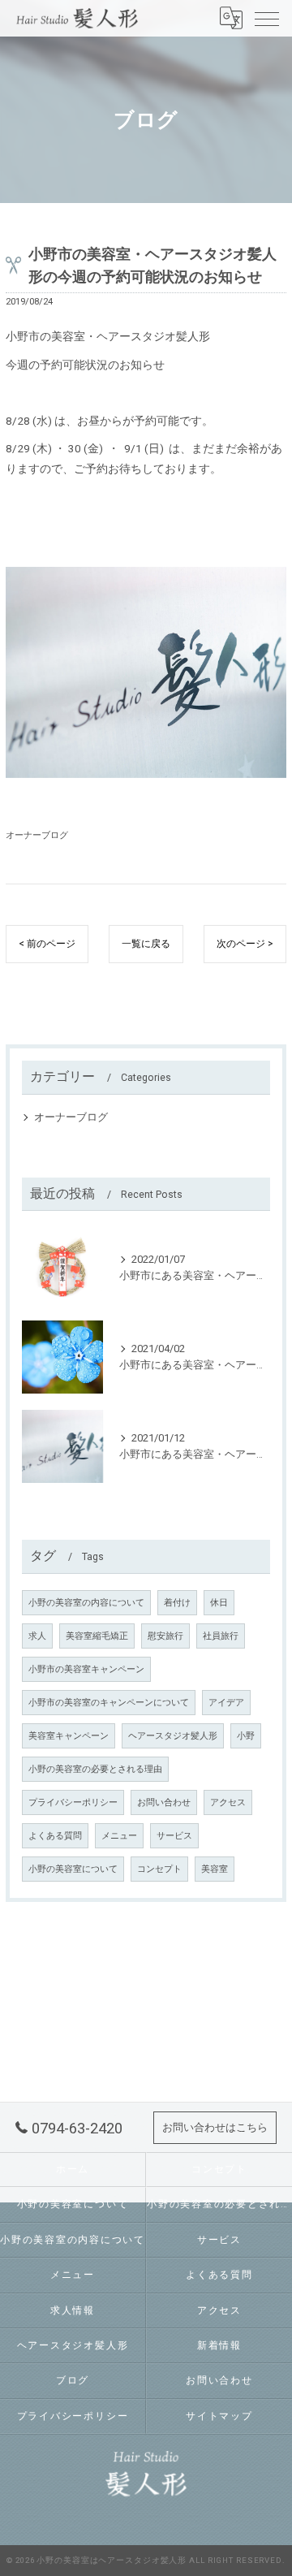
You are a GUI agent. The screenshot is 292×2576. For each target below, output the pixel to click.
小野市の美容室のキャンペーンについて (109, 1703)
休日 (219, 1603)
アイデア (226, 1703)
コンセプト (159, 1869)
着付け (177, 1603)
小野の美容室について (73, 1869)
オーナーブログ (37, 835)
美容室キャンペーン (69, 1736)
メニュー (119, 1836)
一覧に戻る (146, 944)
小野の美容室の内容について (86, 1603)
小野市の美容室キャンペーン (86, 1669)
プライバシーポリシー (73, 1802)
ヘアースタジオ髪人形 (173, 1736)
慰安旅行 (165, 1636)
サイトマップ (219, 2416)
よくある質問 (55, 1836)
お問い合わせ (164, 1802)
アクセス (228, 1802)
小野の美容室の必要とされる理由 (95, 1769)
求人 (37, 1636)
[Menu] (267, 18)
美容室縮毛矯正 (97, 1636)
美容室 (215, 1869)
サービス (174, 1836)
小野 (246, 1736)
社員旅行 (221, 1636)
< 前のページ (47, 944)
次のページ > (245, 944)
